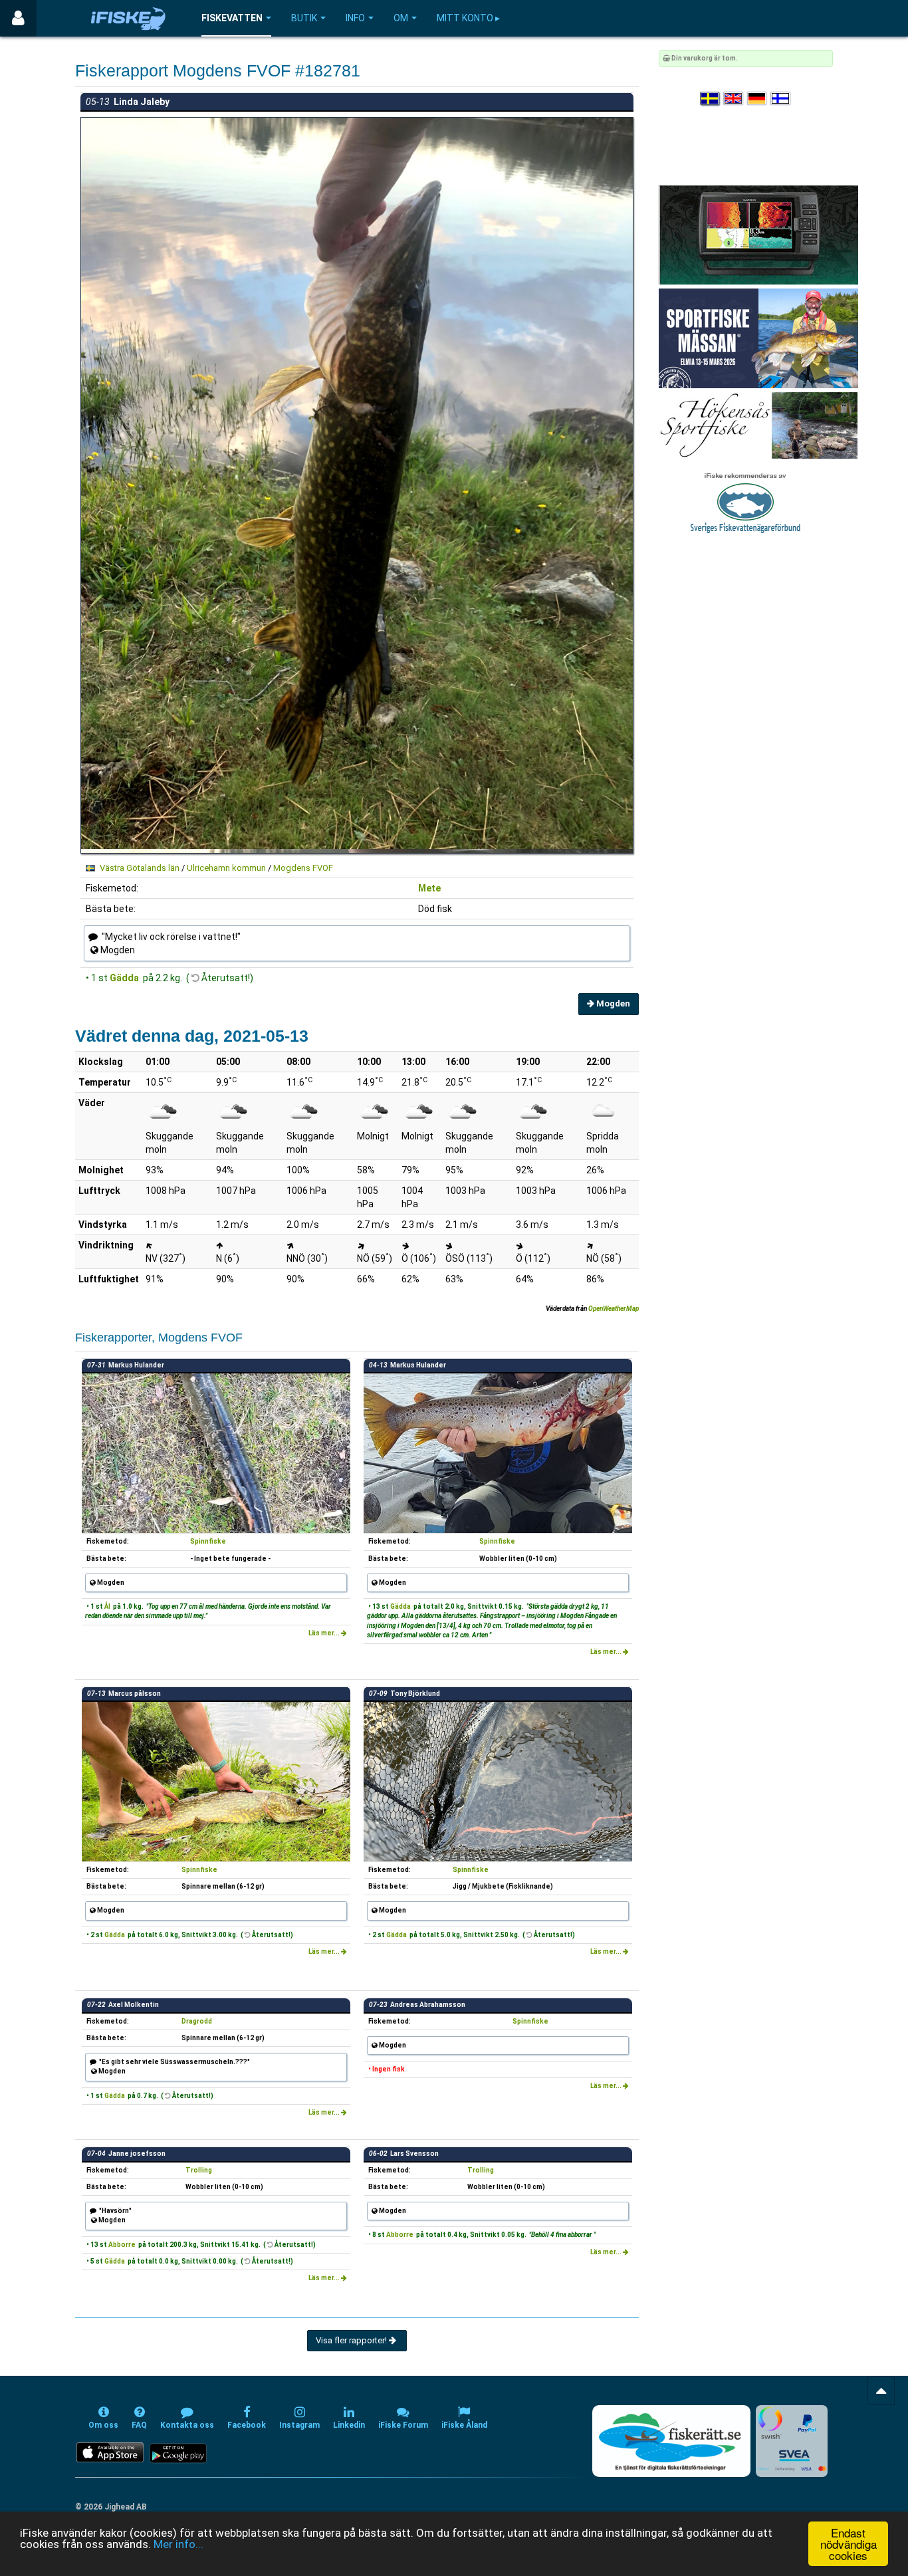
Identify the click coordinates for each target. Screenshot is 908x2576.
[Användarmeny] (18, 18)
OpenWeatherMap (614, 1309)
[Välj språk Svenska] (711, 99)
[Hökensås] (758, 425)
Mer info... (178, 2544)
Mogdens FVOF (303, 868)
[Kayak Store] (758, 234)
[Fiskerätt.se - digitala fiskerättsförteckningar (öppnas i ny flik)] (671, 2441)
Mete (429, 888)
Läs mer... (325, 1633)
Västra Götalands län (140, 868)
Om (401, 18)
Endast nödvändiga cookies (849, 2544)
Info (355, 18)
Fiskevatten (232, 18)
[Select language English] (734, 99)
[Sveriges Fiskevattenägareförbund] (745, 502)
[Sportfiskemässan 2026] (758, 338)
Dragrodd (197, 2021)
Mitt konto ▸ (468, 18)
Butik (304, 18)
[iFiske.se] (128, 18)
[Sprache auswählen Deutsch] (758, 99)
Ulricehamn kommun (226, 868)
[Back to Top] (881, 2391)
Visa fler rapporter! (352, 2340)
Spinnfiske (208, 1541)
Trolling (199, 2170)
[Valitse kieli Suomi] (781, 99)
